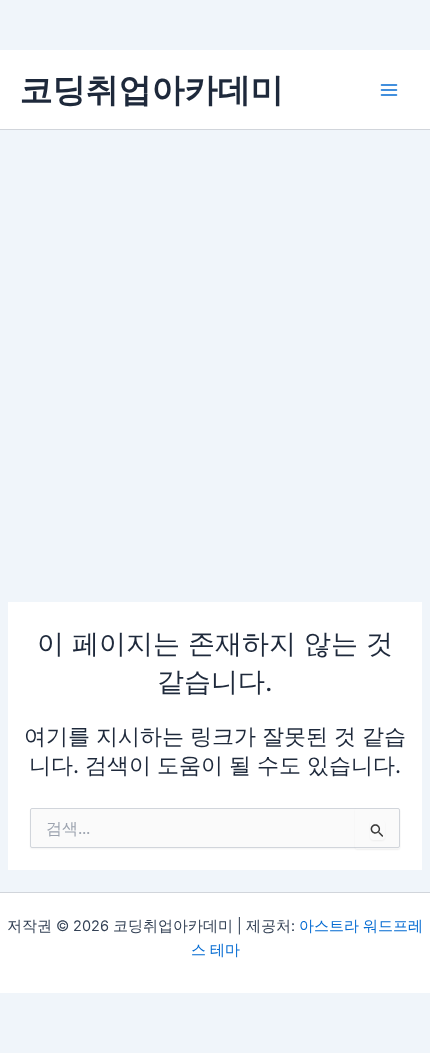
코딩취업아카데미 (152, 89)
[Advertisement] (215, 355)
